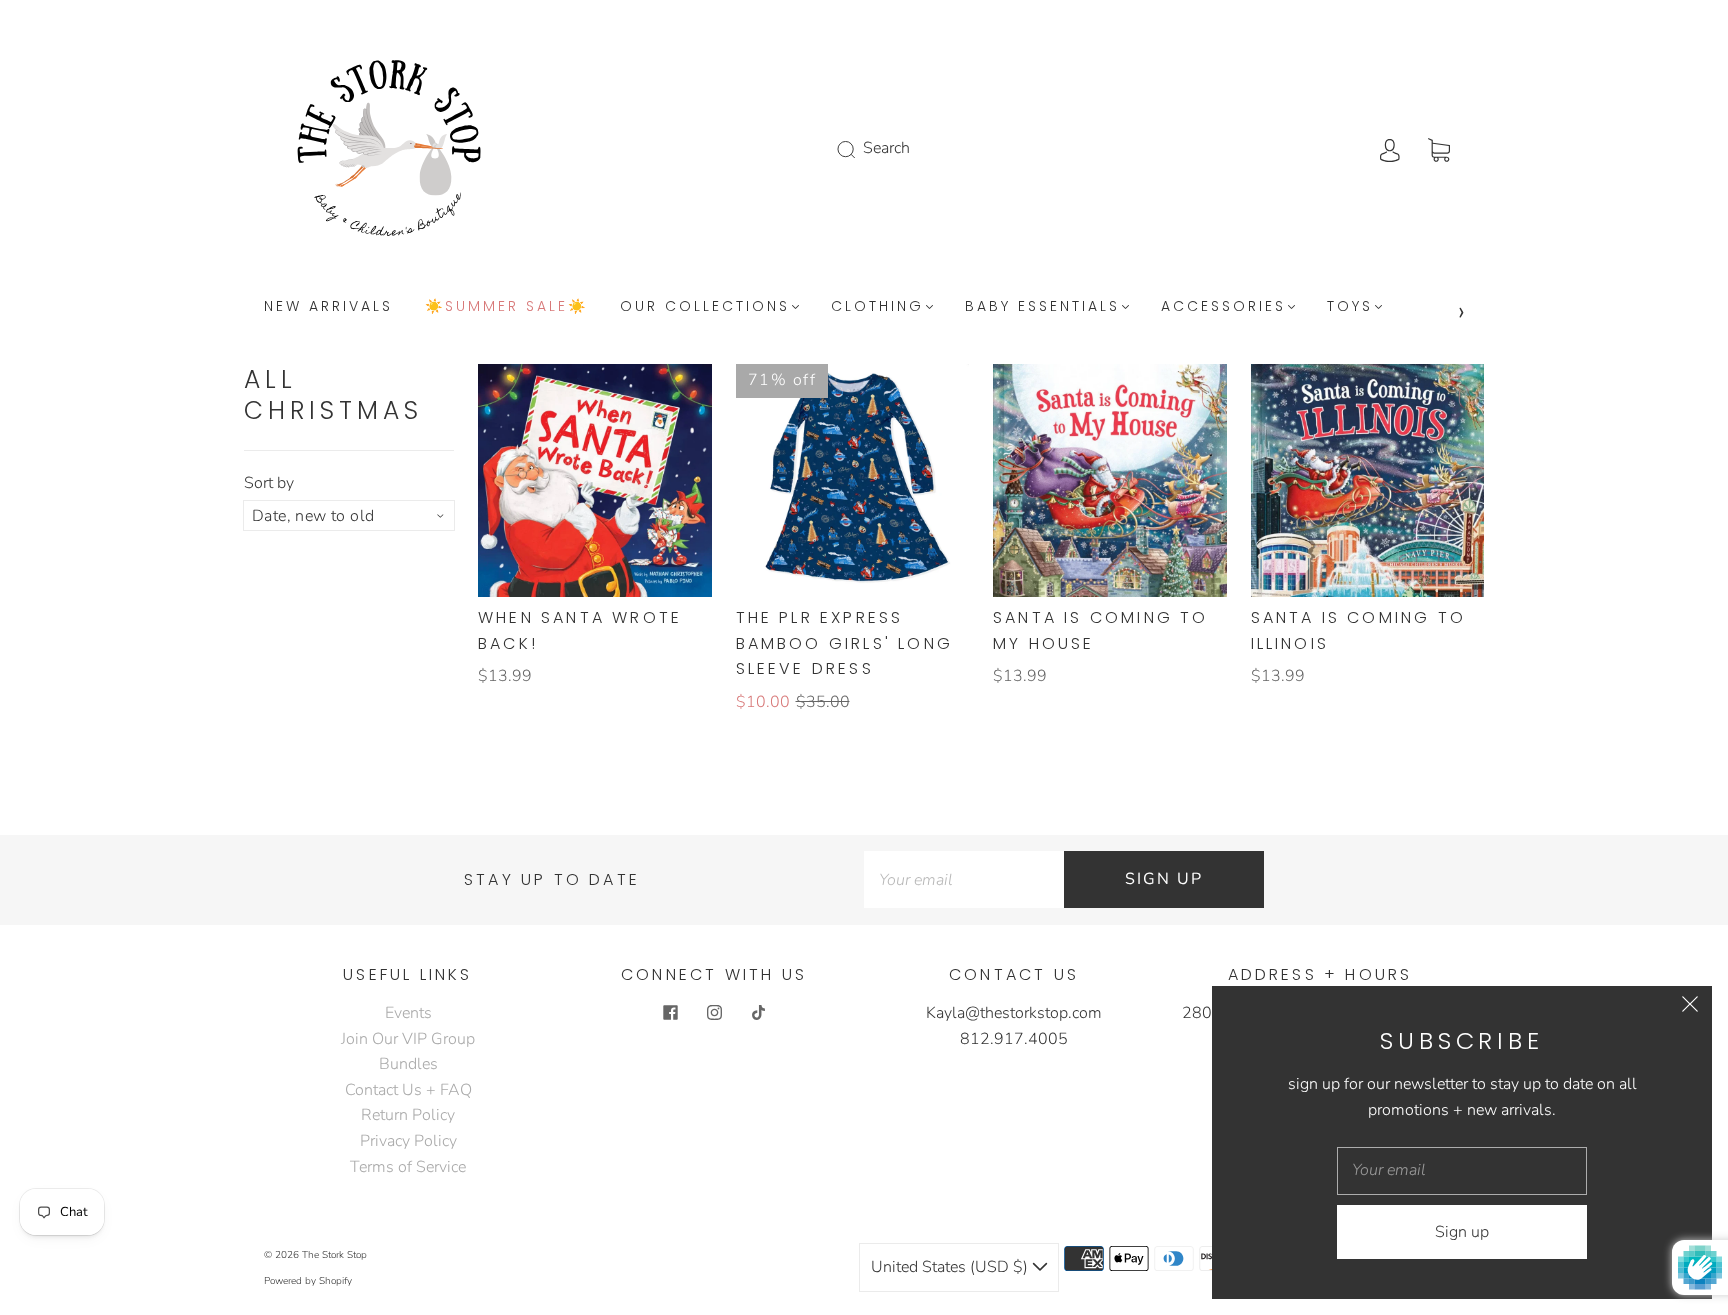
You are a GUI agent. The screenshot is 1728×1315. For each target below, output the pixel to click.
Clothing (877, 307)
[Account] (1390, 148)
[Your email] (964, 880)
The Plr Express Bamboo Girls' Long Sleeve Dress (845, 643)
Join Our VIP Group (408, 1039)
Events (408, 1013)
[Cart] (1439, 148)
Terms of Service (408, 1167)
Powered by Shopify (308, 1281)
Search (886, 148)
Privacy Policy (408, 1141)
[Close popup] (1690, 1008)
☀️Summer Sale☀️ (506, 307)
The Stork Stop (334, 1255)
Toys (1350, 307)
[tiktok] (758, 1013)
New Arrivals (328, 307)
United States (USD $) (951, 1267)
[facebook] (670, 1013)
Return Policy (408, 1115)
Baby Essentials (1042, 307)
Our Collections (705, 307)
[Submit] (859, 149)
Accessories (1223, 307)
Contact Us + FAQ (408, 1090)
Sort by (269, 483)
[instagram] (714, 1013)
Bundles (408, 1064)
